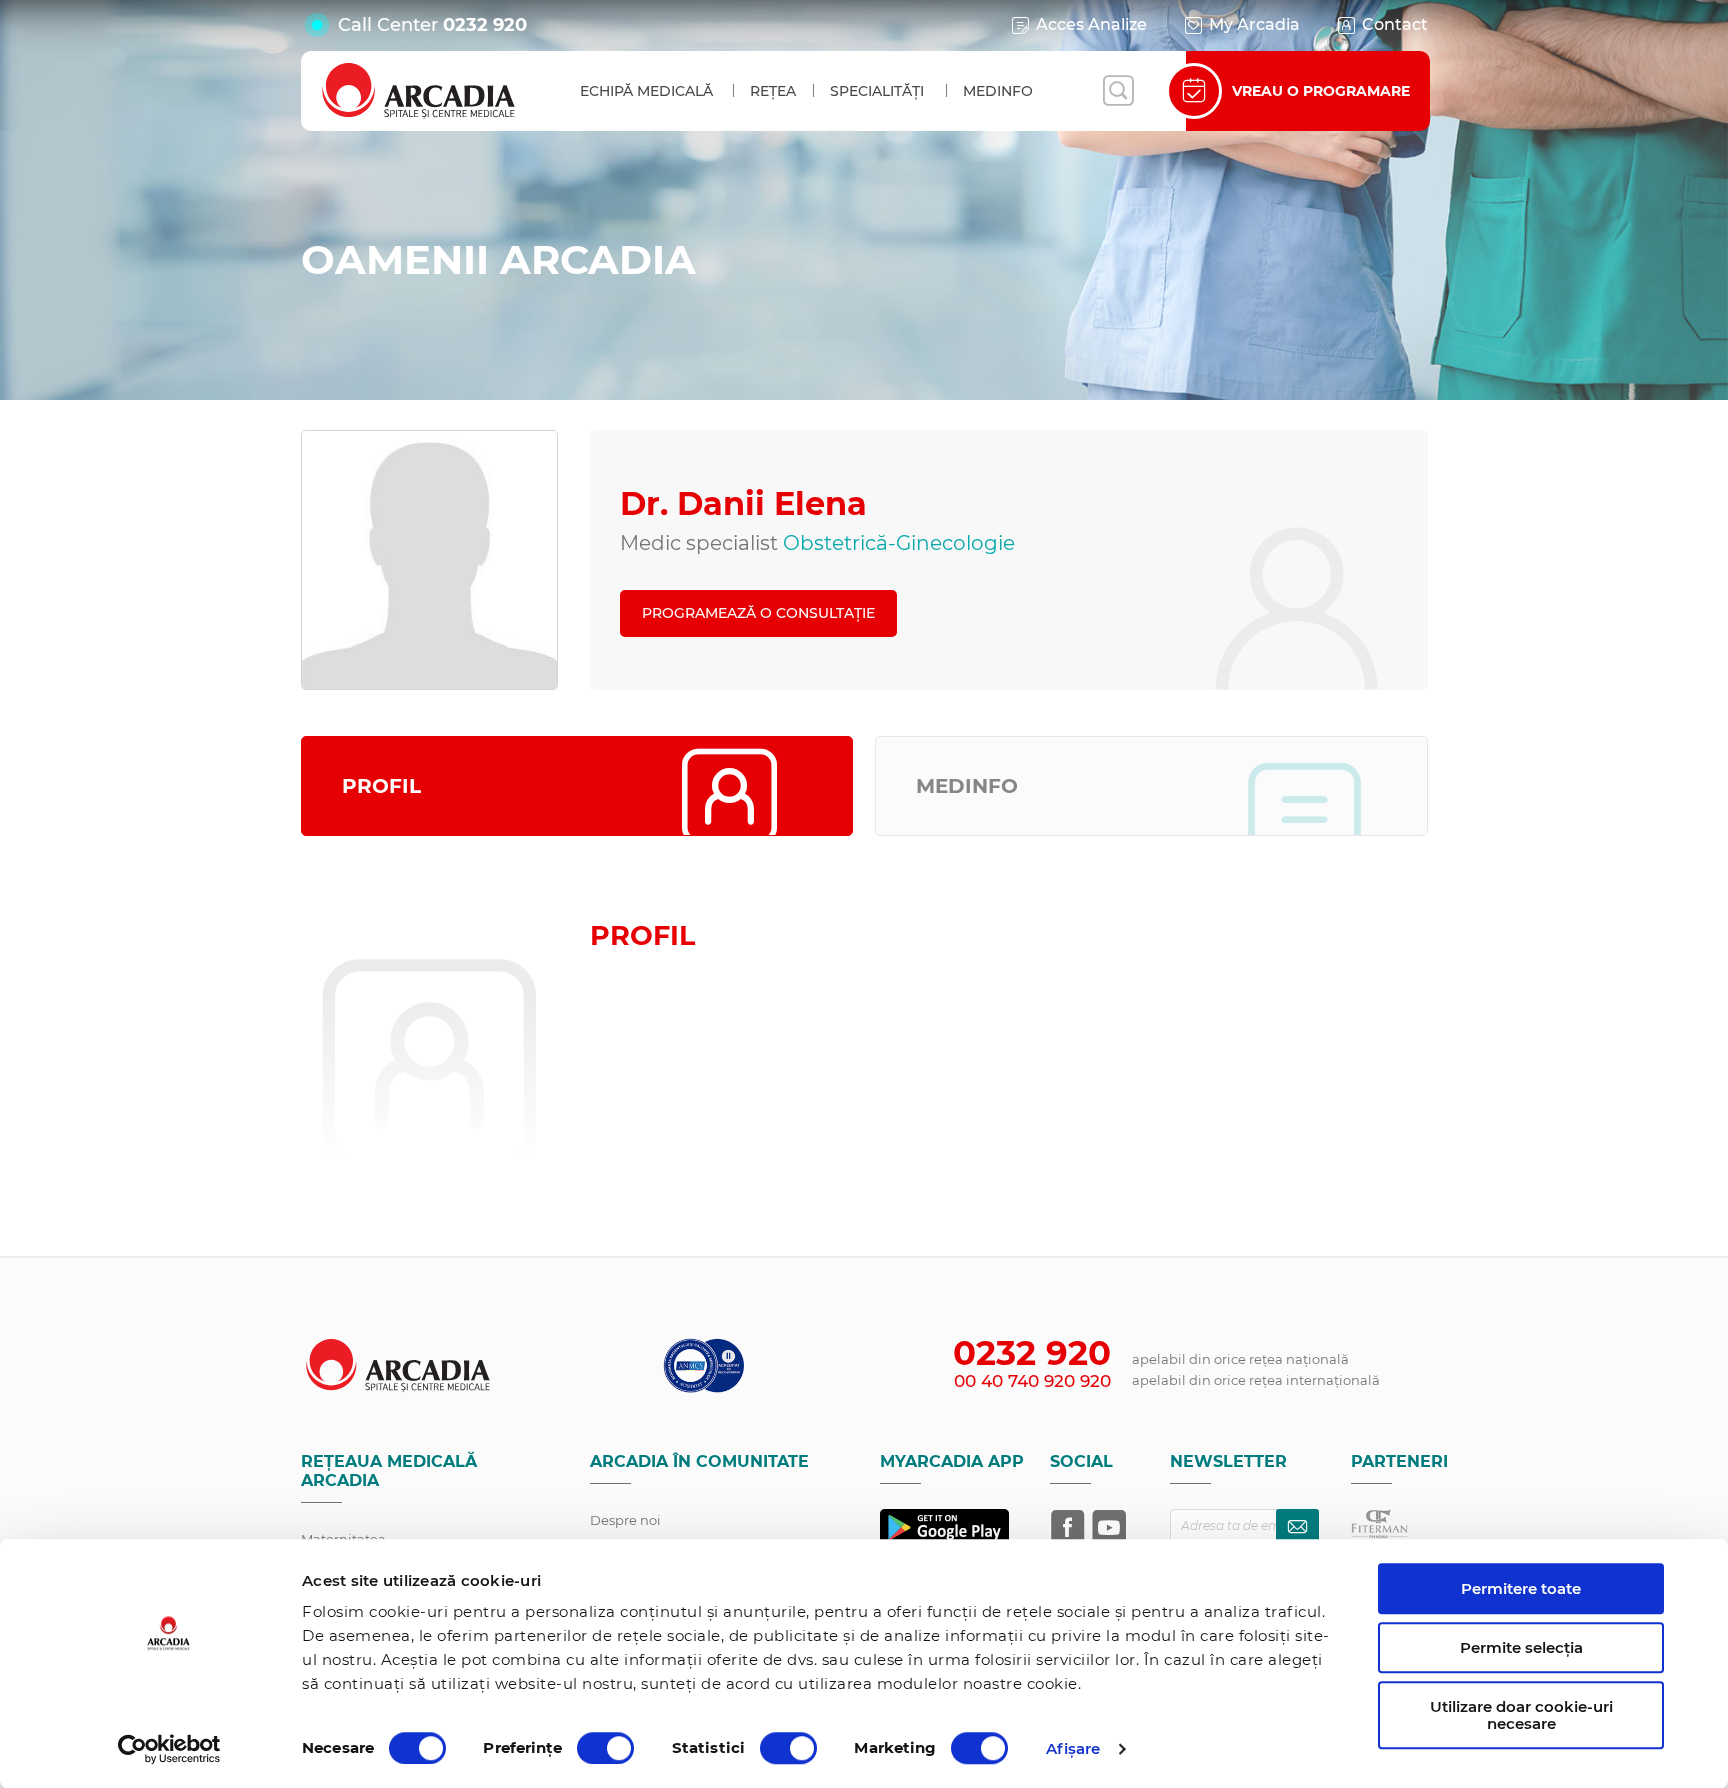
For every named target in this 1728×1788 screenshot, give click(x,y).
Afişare (1073, 1748)
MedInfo (998, 91)
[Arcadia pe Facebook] (1068, 1527)
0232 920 (485, 25)
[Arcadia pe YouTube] (1109, 1527)
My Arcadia (1254, 24)
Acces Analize (1091, 24)
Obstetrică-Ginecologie (899, 543)
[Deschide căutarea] (1118, 91)
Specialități (877, 91)
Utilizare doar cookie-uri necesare (1521, 1715)
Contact (1395, 24)
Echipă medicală (646, 91)
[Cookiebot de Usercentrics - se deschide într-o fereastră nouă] (169, 1749)
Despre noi (625, 1520)
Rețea (773, 91)
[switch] (605, 1748)
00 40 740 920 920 (1032, 1381)
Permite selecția (1521, 1647)
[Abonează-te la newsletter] (1297, 1526)
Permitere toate (1521, 1588)
